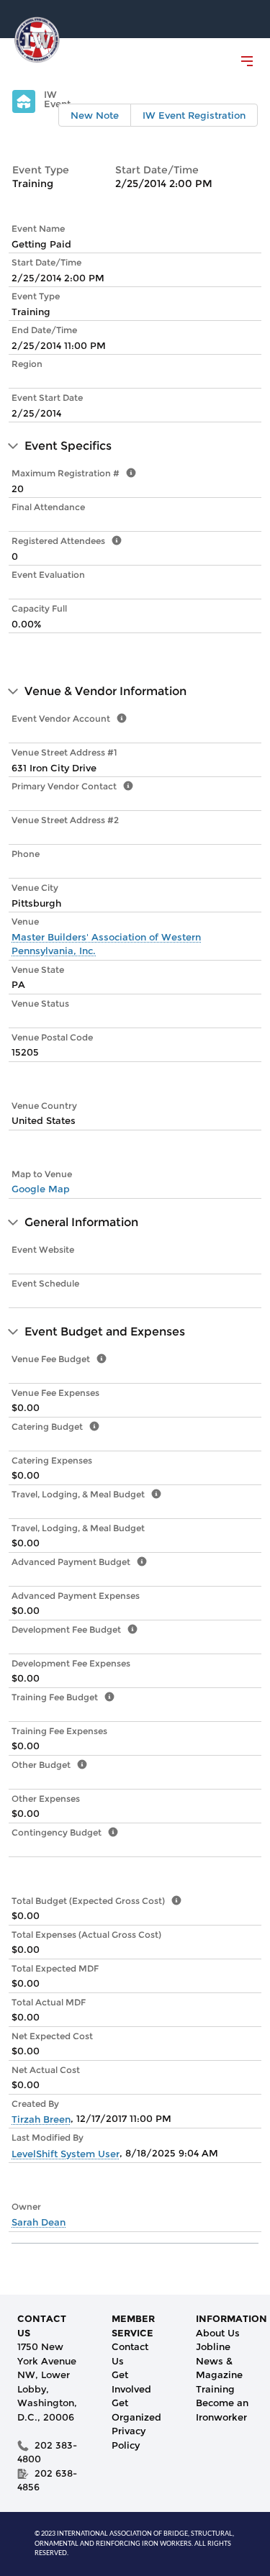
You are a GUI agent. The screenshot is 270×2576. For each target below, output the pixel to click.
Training (215, 2389)
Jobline (213, 2346)
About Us (218, 2333)
